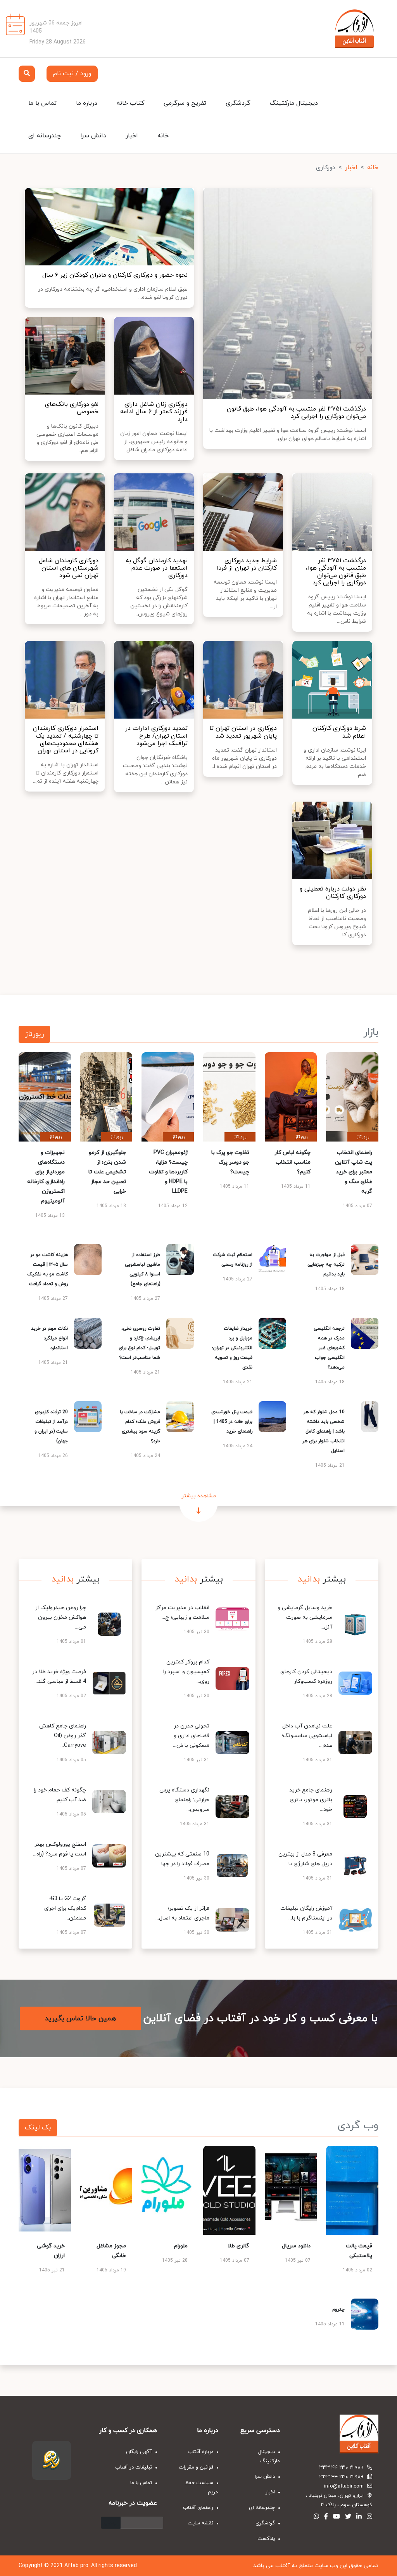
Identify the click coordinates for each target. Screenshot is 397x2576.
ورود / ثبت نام (72, 74)
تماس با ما (42, 103)
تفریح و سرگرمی (185, 103)
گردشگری (238, 103)
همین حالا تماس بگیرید (80, 2019)
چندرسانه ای (45, 136)
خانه (163, 136)
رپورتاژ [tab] (34, 1034)
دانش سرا (93, 136)
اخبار (132, 136)
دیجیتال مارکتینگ (294, 103)
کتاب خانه (130, 103)
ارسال (111, 2523)
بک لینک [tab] (38, 2128)
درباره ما (87, 103)
